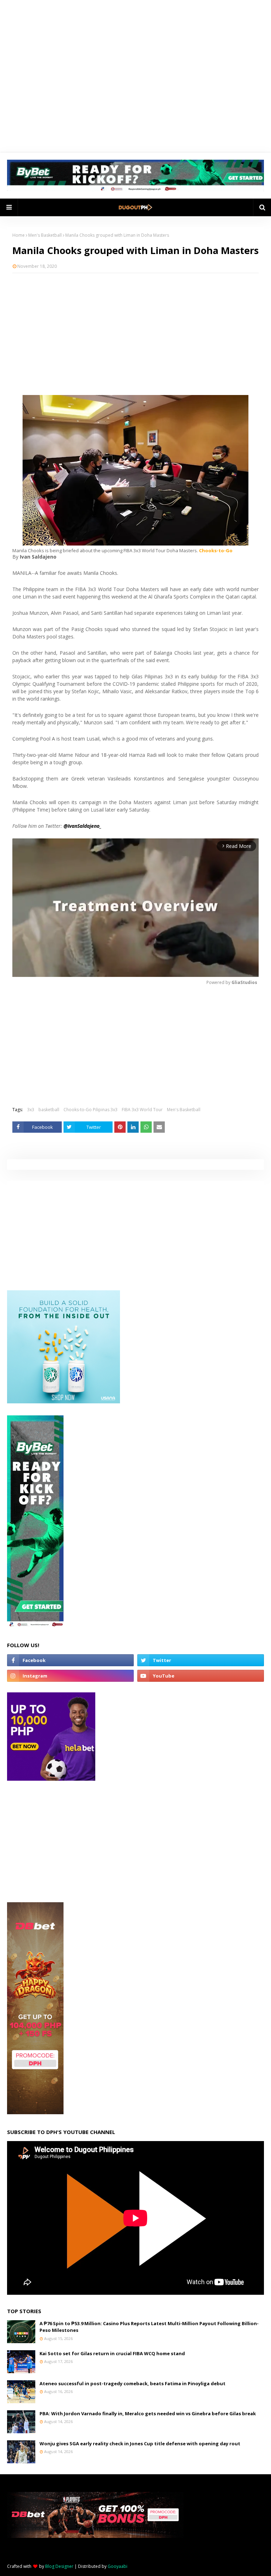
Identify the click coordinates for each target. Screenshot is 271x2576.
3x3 (31, 1110)
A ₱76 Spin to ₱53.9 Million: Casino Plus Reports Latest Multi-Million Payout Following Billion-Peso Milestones (149, 2327)
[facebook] (70, 1660)
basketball (49, 1110)
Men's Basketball (45, 235)
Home (19, 235)
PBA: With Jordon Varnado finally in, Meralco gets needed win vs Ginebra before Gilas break (148, 2413)
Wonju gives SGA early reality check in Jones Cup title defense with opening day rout (140, 2444)
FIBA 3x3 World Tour (142, 1110)
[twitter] (201, 1660)
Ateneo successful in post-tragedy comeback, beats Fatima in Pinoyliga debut (133, 2383)
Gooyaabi (118, 2566)
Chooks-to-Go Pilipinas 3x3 (91, 1110)
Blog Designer (59, 2566)
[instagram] (70, 1676)
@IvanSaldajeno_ (83, 826)
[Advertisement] (135, 330)
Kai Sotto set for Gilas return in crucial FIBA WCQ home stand (112, 2353)
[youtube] (201, 1676)
